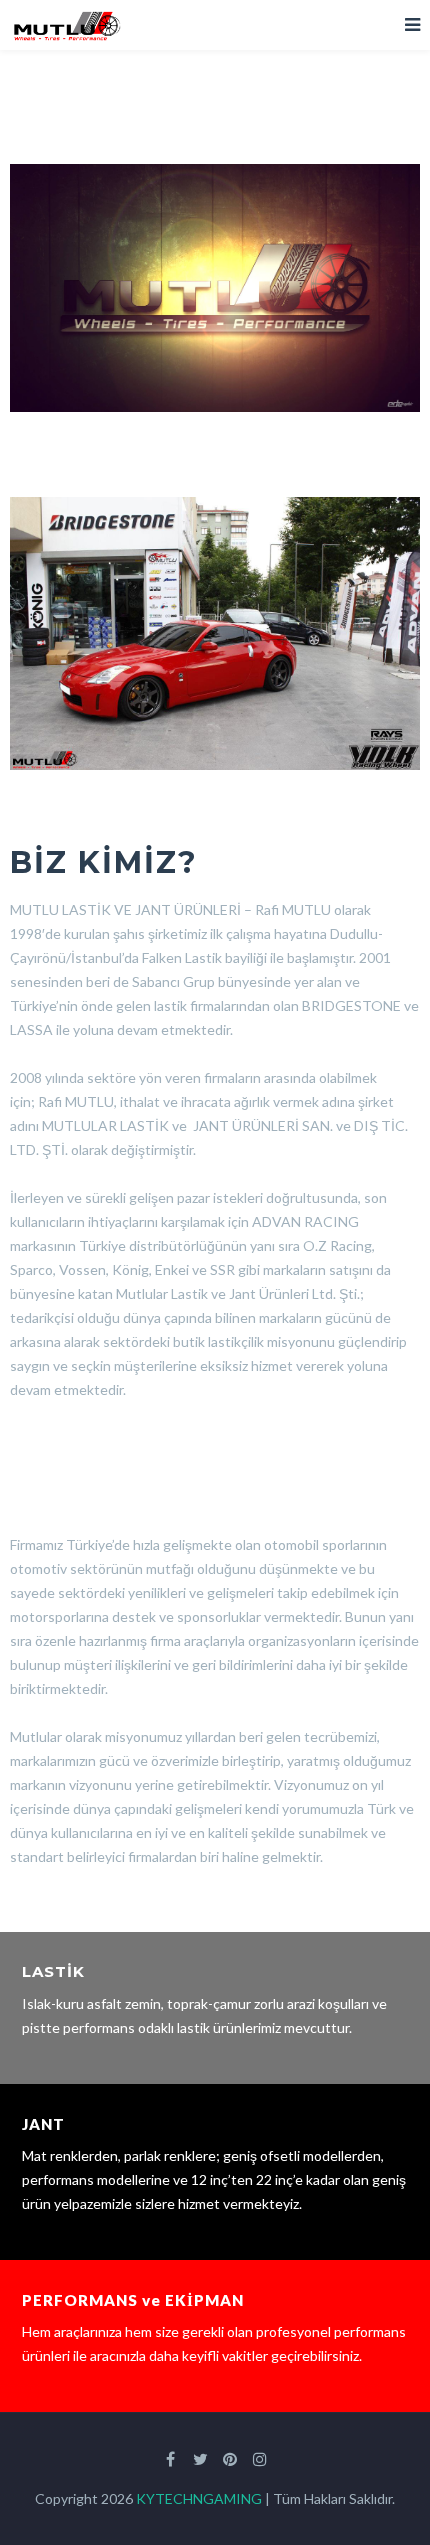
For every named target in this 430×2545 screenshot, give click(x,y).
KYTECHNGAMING (199, 2498)
